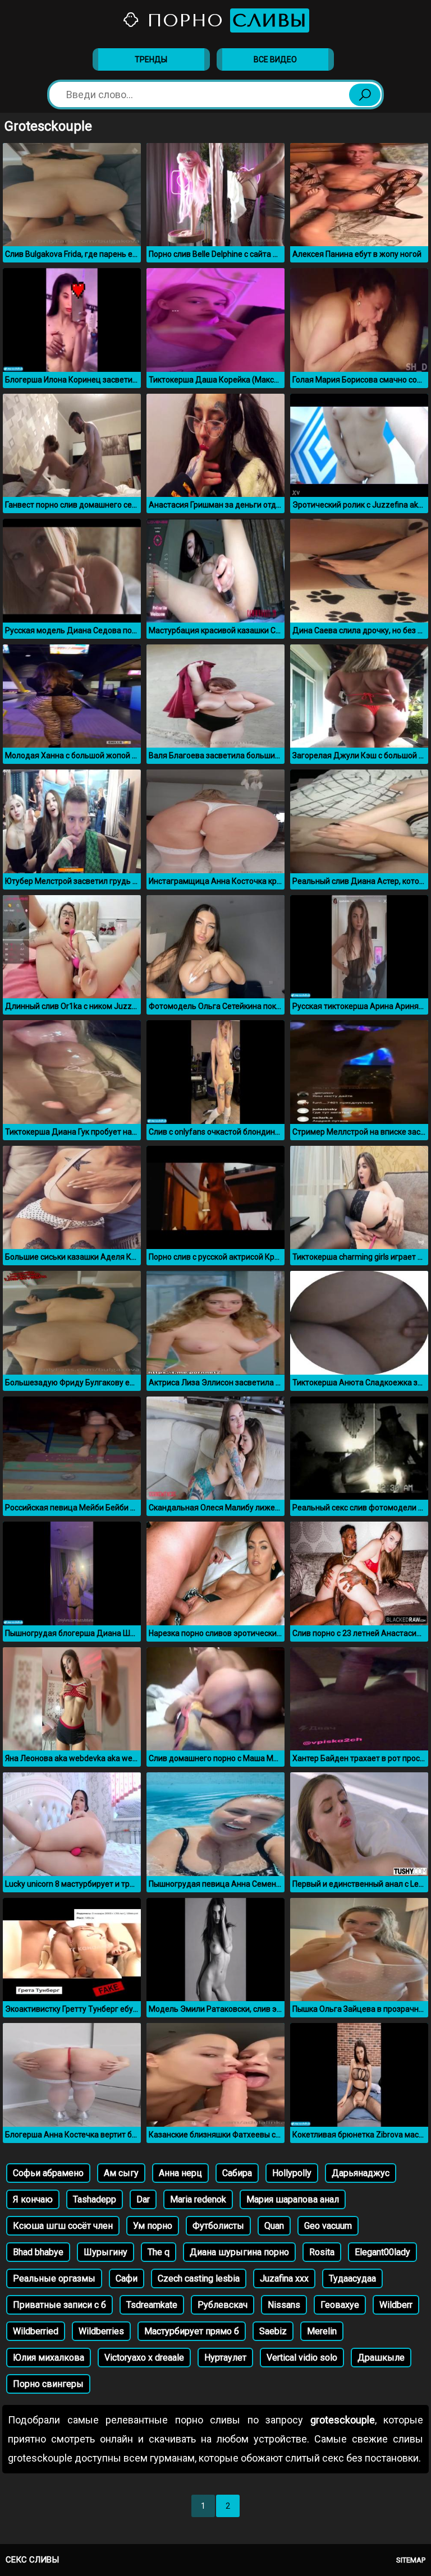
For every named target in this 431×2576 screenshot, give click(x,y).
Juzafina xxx (284, 2278)
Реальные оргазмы (54, 2278)
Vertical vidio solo (302, 2358)
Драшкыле (381, 2358)
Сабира (237, 2173)
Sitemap (411, 2560)
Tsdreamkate (152, 2305)
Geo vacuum (328, 2226)
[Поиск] (365, 95)
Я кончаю (33, 2199)
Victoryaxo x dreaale (144, 2358)
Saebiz (273, 2331)
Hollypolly (292, 2173)
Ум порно (153, 2226)
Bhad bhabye (38, 2252)
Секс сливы (32, 2560)
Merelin (322, 2331)
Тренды (151, 59)
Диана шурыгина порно (239, 2252)
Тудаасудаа (352, 2278)
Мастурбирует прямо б (192, 2331)
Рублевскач (223, 2305)
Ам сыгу (121, 2173)
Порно (224, 20)
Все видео (275, 59)
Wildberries (101, 2331)
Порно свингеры (48, 2384)
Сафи (127, 2278)
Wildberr (396, 2305)
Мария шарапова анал (293, 2199)
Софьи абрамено (48, 2173)
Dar (143, 2199)
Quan (274, 2226)
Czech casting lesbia (199, 2278)
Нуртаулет (225, 2358)
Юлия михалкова (49, 2358)
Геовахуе (340, 2305)
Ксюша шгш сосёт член (63, 2226)
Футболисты (218, 2226)
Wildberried (36, 2331)
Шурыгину (106, 2252)
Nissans (284, 2305)
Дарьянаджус (361, 2173)
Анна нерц (180, 2173)
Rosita (322, 2252)
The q (159, 2252)
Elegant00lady (382, 2252)
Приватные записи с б (59, 2305)
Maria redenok (198, 2199)
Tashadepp (95, 2199)
